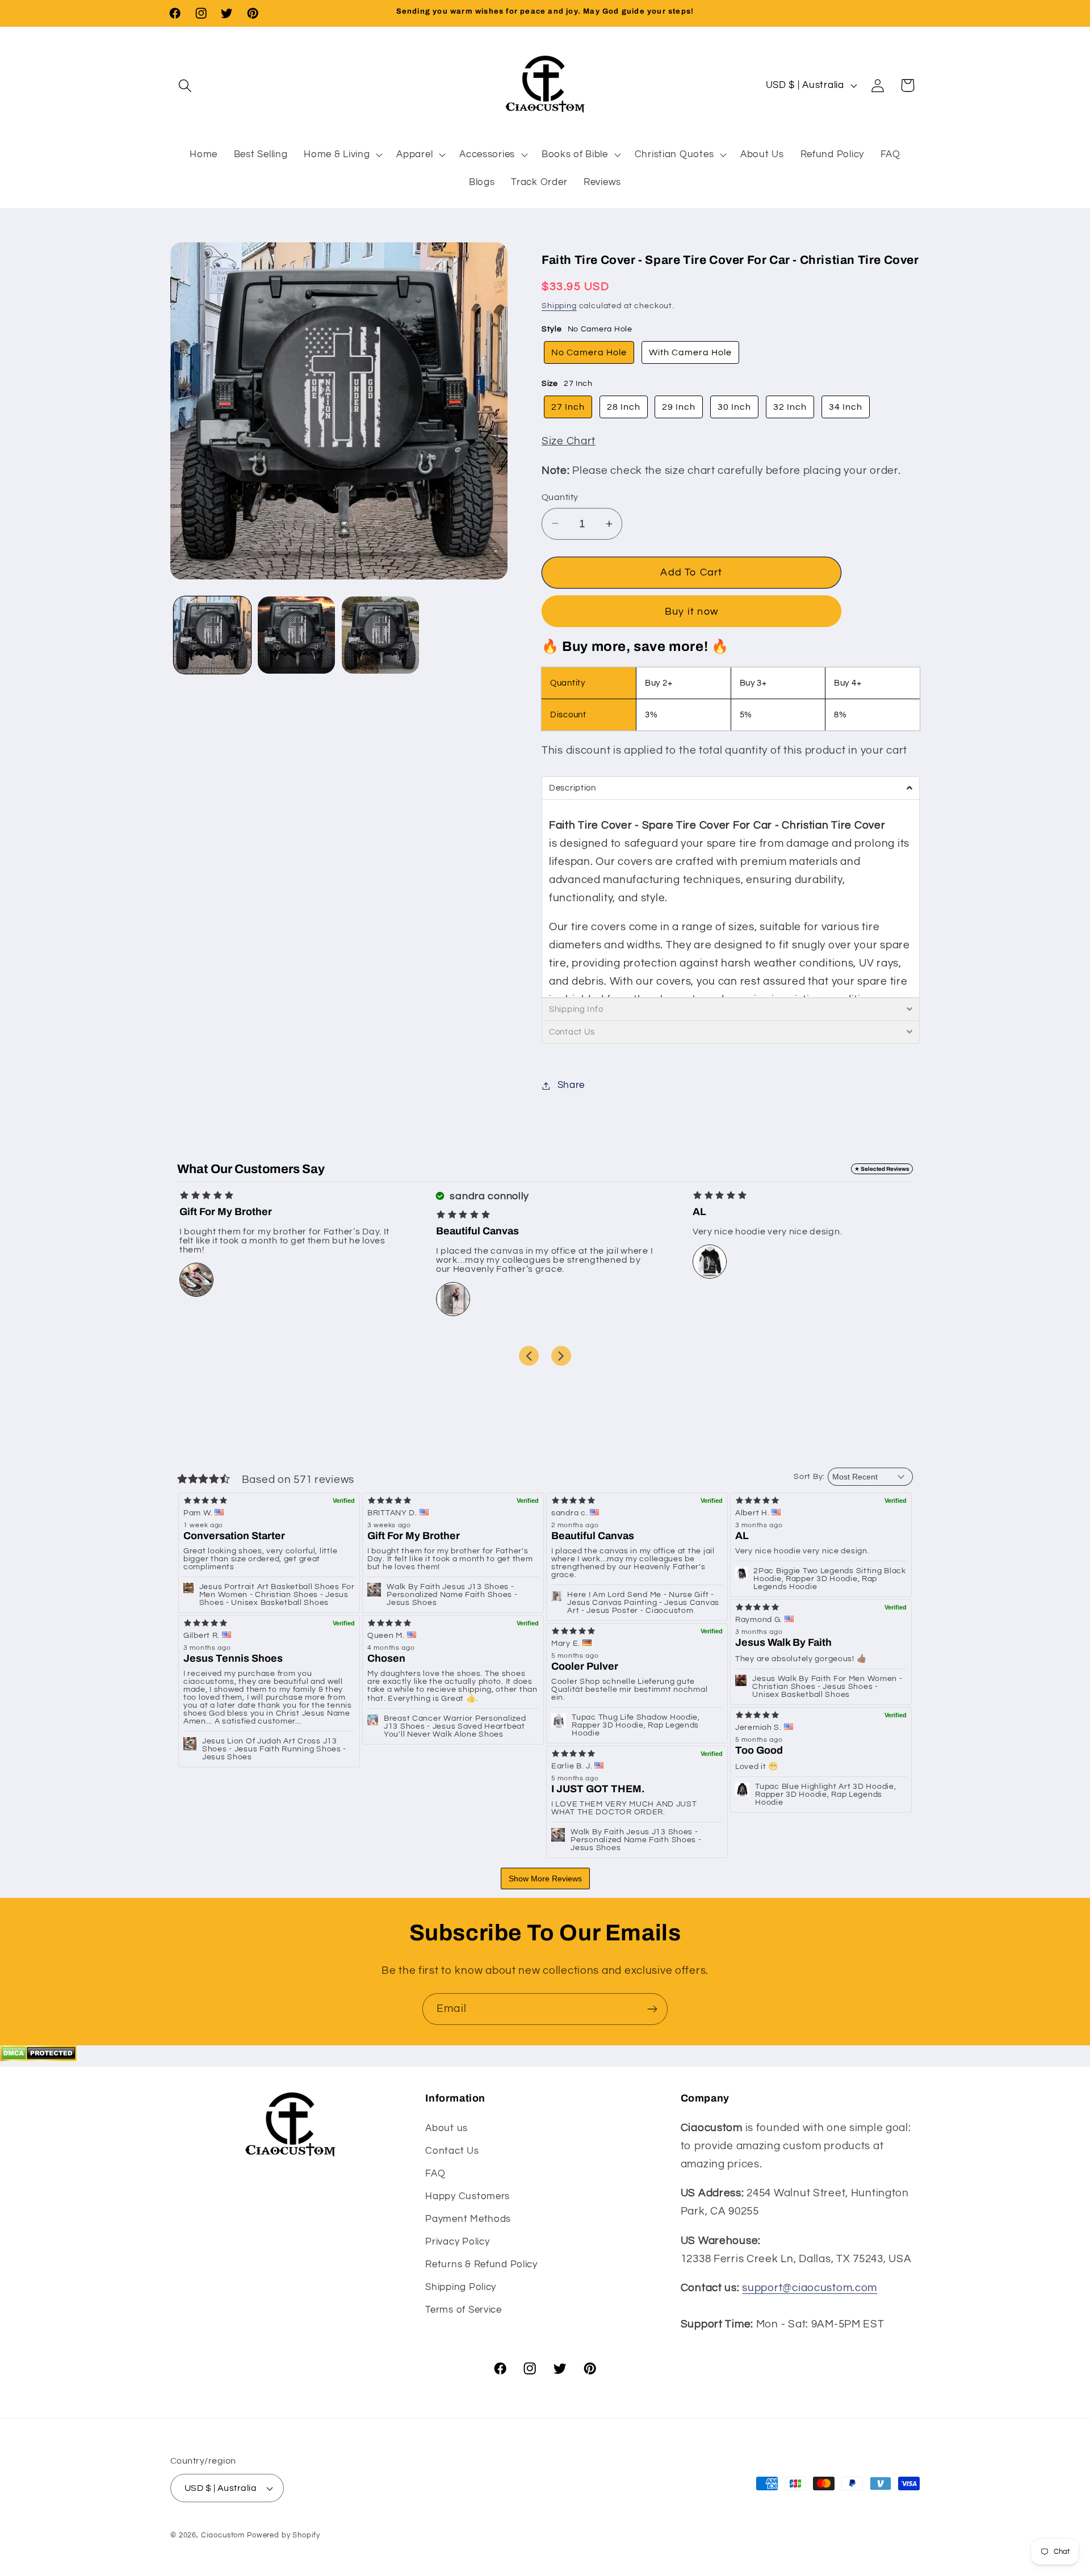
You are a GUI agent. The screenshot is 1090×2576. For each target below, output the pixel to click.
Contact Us (452, 2151)
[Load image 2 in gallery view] (296, 635)
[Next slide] (561, 1356)
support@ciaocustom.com (810, 2288)
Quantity (560, 497)
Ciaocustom (223, 2535)
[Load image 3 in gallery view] (380, 635)
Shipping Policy (461, 2287)
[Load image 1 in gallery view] (212, 635)
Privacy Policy (457, 2242)
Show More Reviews (545, 1879)
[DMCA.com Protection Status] (38, 2058)
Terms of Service (464, 2310)
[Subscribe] (652, 2009)
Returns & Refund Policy (481, 2264)
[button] (185, 85)
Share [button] (571, 1085)
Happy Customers (468, 2196)
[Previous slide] (529, 1356)
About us (447, 2128)
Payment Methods (468, 2219)
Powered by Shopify (284, 2535)
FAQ (435, 2174)
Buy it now (691, 612)
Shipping (559, 306)
